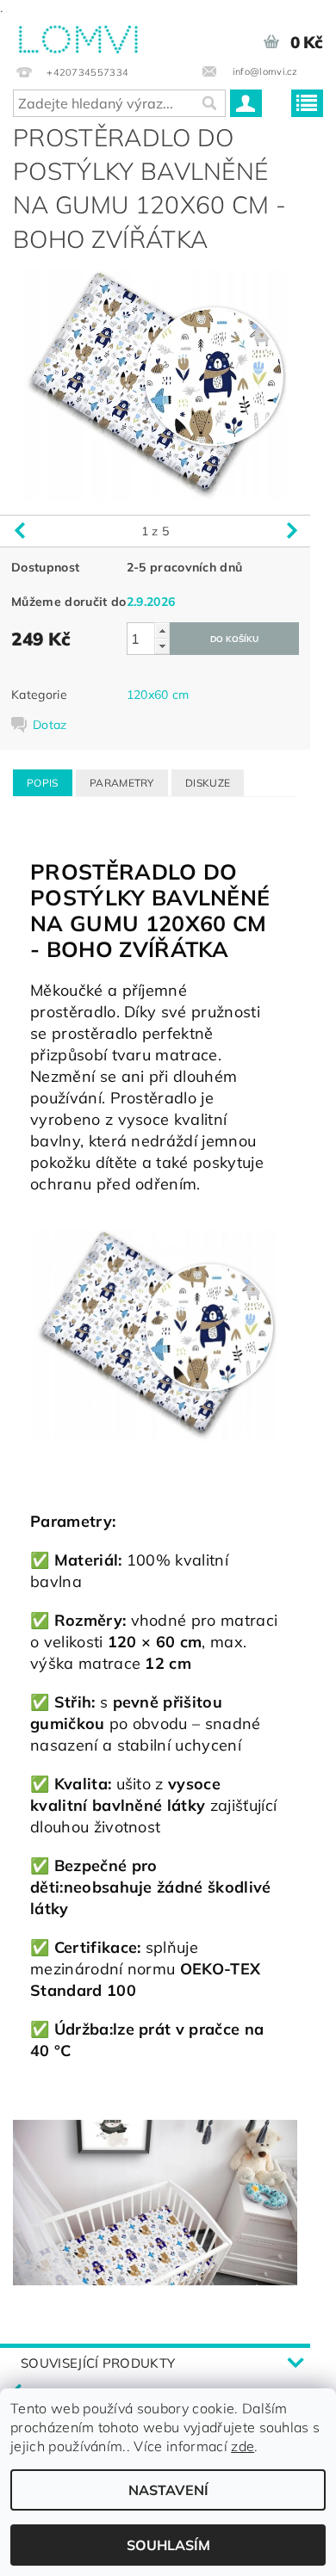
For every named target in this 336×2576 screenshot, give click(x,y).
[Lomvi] (78, 36)
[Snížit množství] (162, 646)
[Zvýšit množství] (162, 630)
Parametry (122, 783)
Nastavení (168, 2490)
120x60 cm (158, 695)
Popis (43, 783)
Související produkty (98, 2363)
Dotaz (50, 725)
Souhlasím (168, 2545)
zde (243, 2446)
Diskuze (208, 783)
